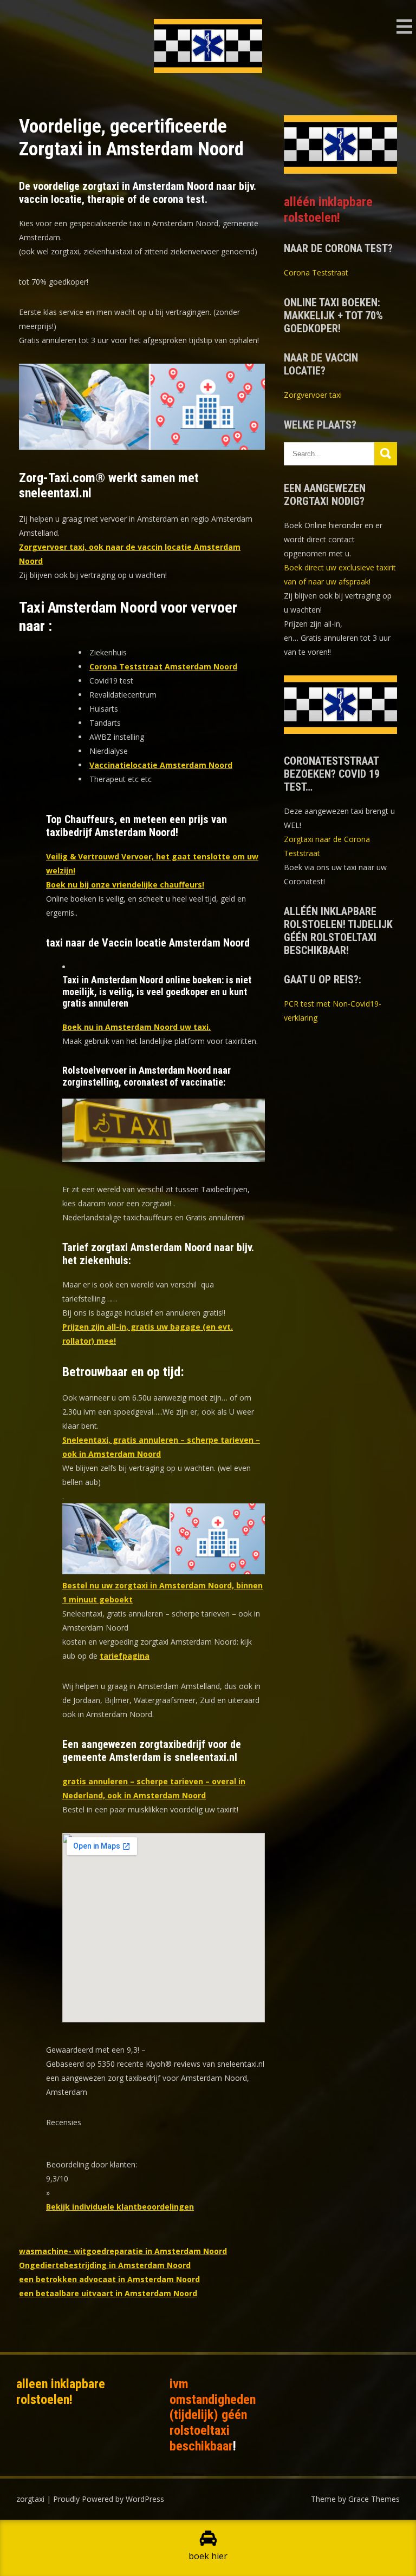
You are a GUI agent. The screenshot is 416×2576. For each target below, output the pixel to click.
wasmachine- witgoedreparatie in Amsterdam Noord (123, 2251)
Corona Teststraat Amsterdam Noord (163, 666)
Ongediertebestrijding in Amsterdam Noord (105, 2265)
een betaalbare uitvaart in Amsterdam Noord (108, 2293)
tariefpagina (125, 1656)
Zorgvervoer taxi (313, 395)
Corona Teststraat (316, 272)
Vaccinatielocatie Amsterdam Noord (161, 765)
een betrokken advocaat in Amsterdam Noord (109, 2279)
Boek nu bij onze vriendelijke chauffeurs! (125, 885)
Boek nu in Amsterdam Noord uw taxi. (136, 1027)
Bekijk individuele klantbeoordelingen (120, 2207)
